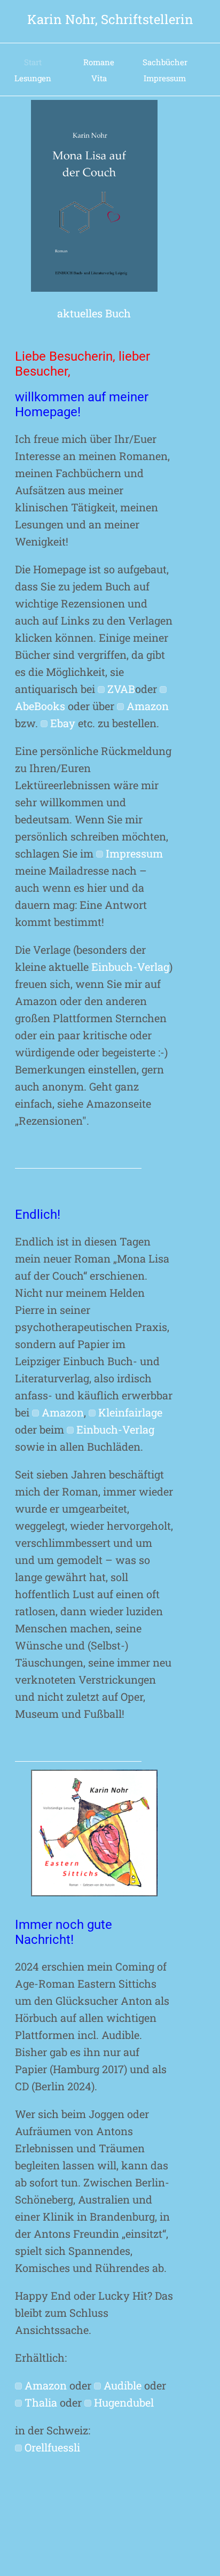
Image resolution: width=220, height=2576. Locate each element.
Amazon (148, 706)
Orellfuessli (52, 2447)
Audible (123, 2385)
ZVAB (121, 689)
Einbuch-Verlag (130, 967)
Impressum (165, 78)
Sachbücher (165, 62)
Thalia (41, 2402)
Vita (99, 78)
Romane (99, 62)
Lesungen (33, 78)
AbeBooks (40, 706)
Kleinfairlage (130, 1412)
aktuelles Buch (94, 313)
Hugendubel (124, 2402)
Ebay (63, 723)
